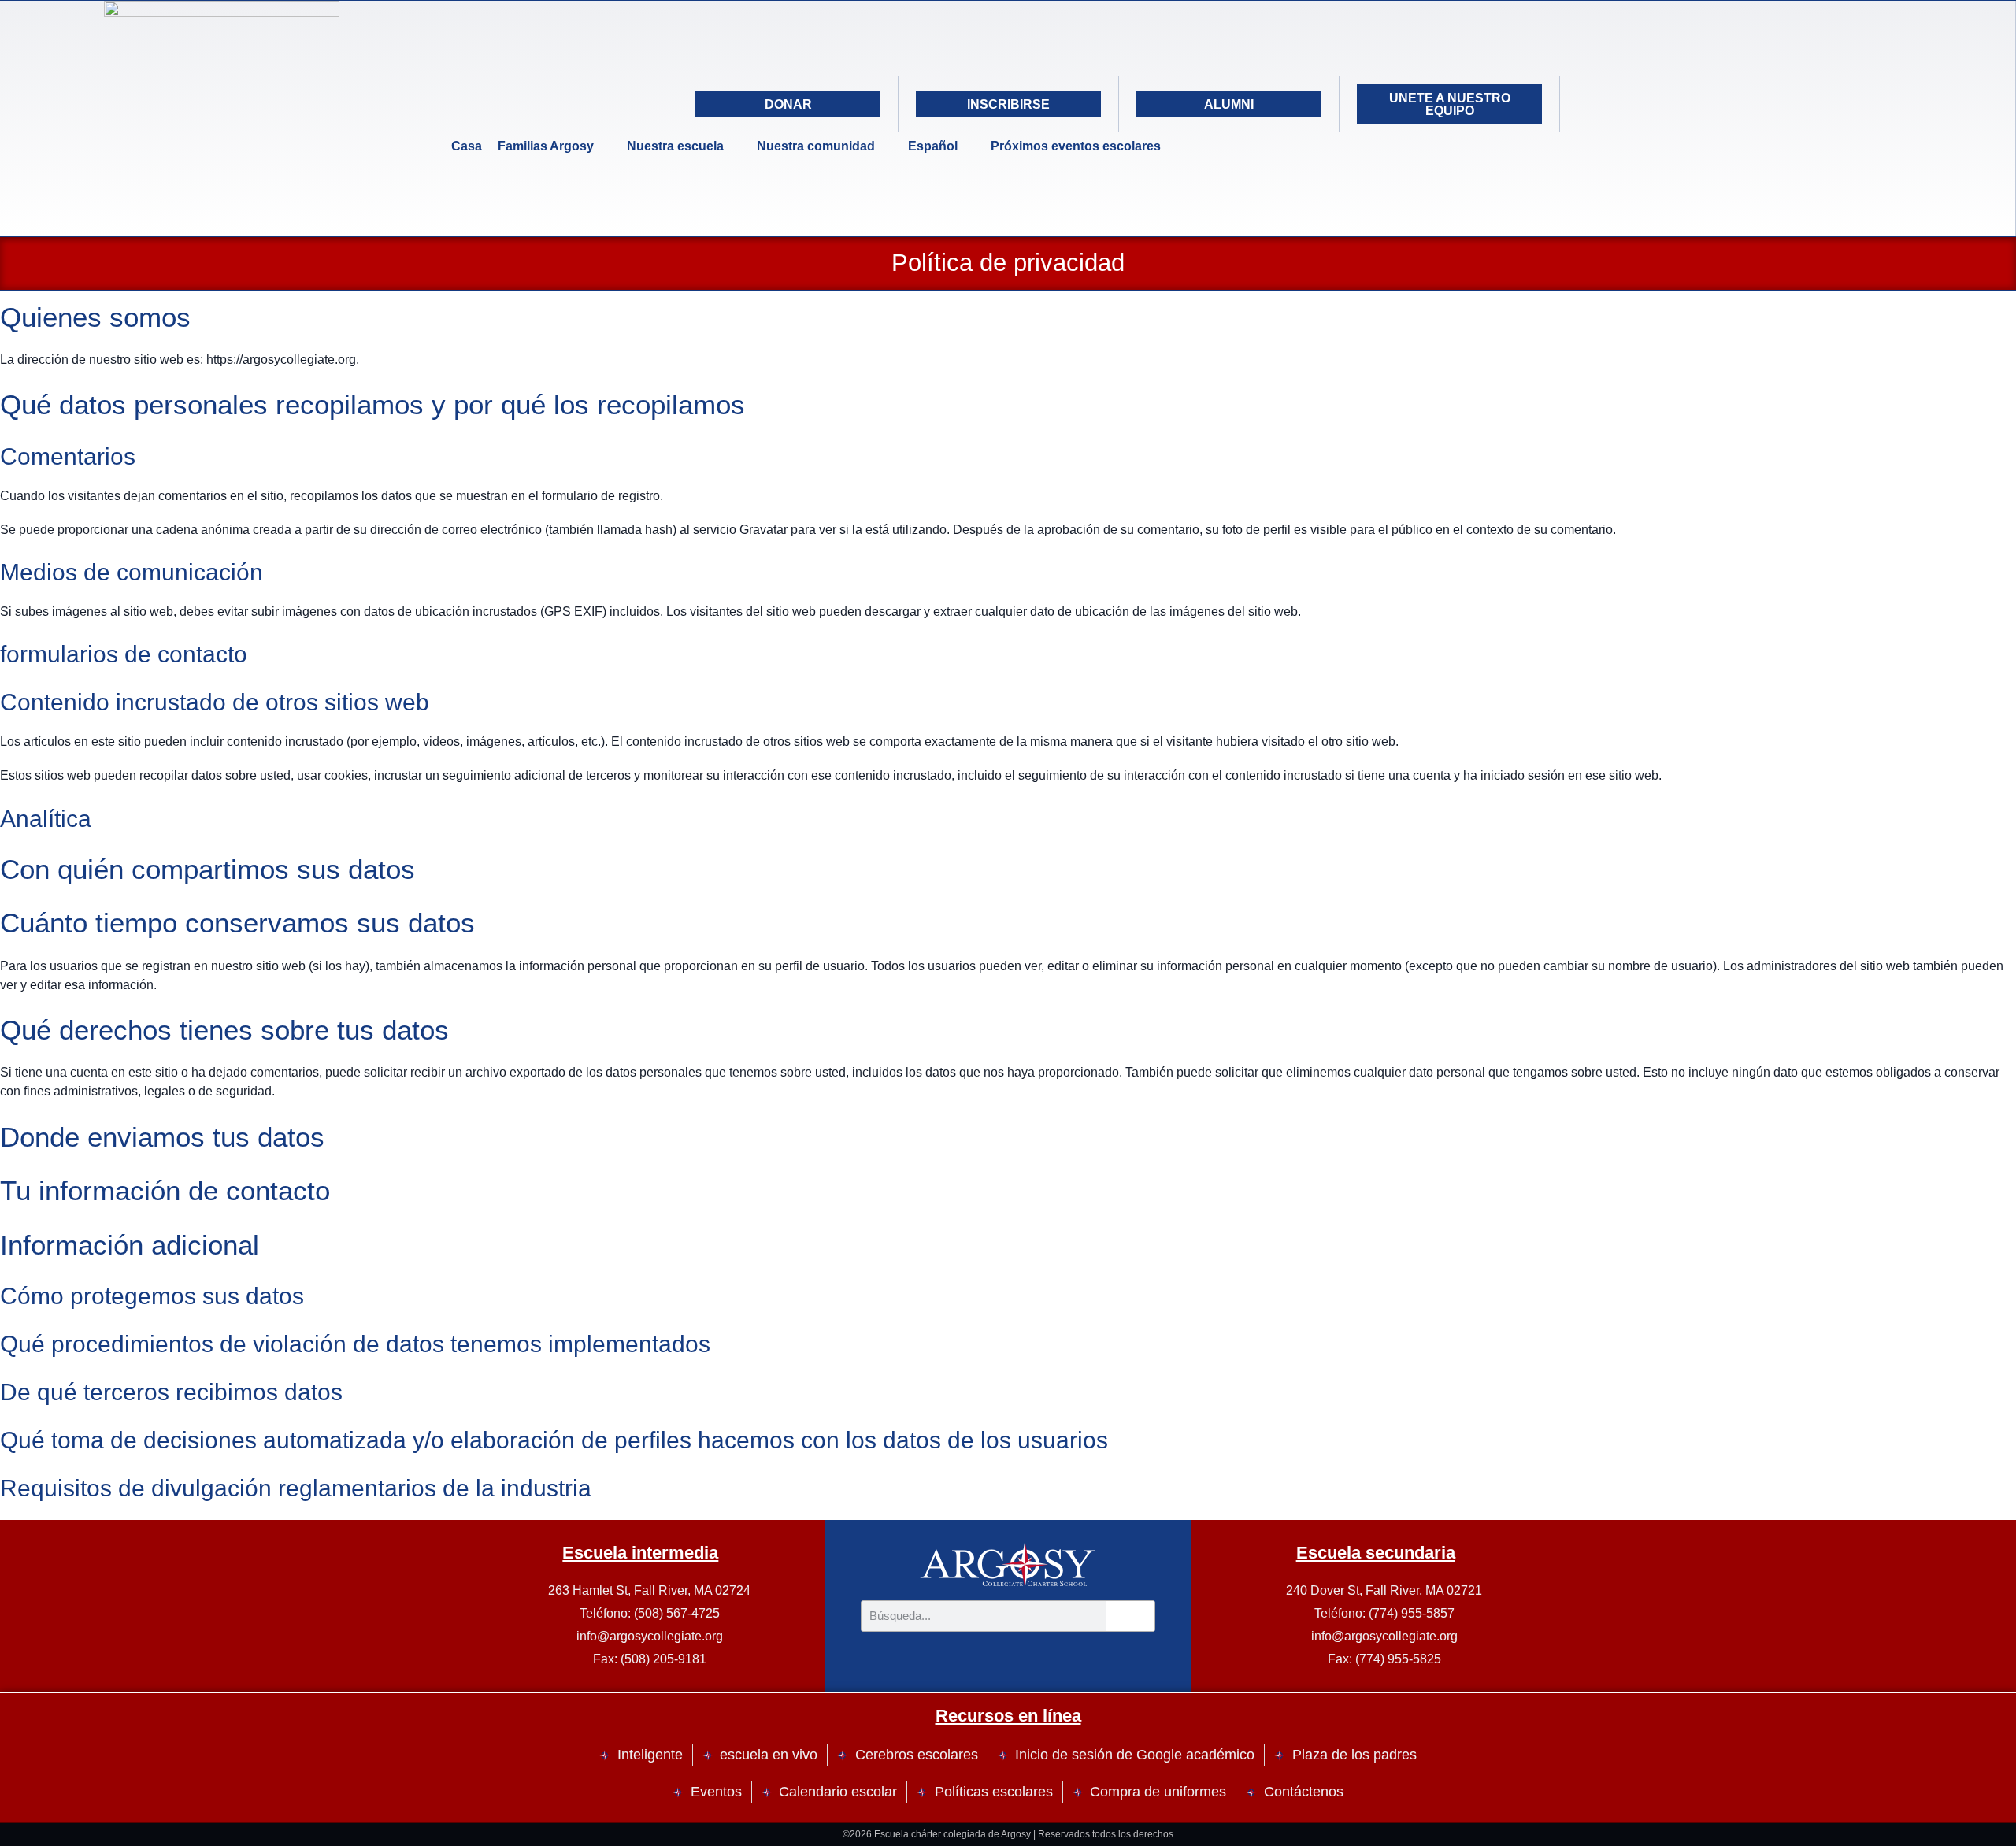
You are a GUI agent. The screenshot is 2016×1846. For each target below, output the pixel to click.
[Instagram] (1631, 104)
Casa (467, 146)
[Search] (1710, 104)
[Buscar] (1131, 1616)
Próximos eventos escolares (1076, 146)
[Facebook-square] (1670, 104)
